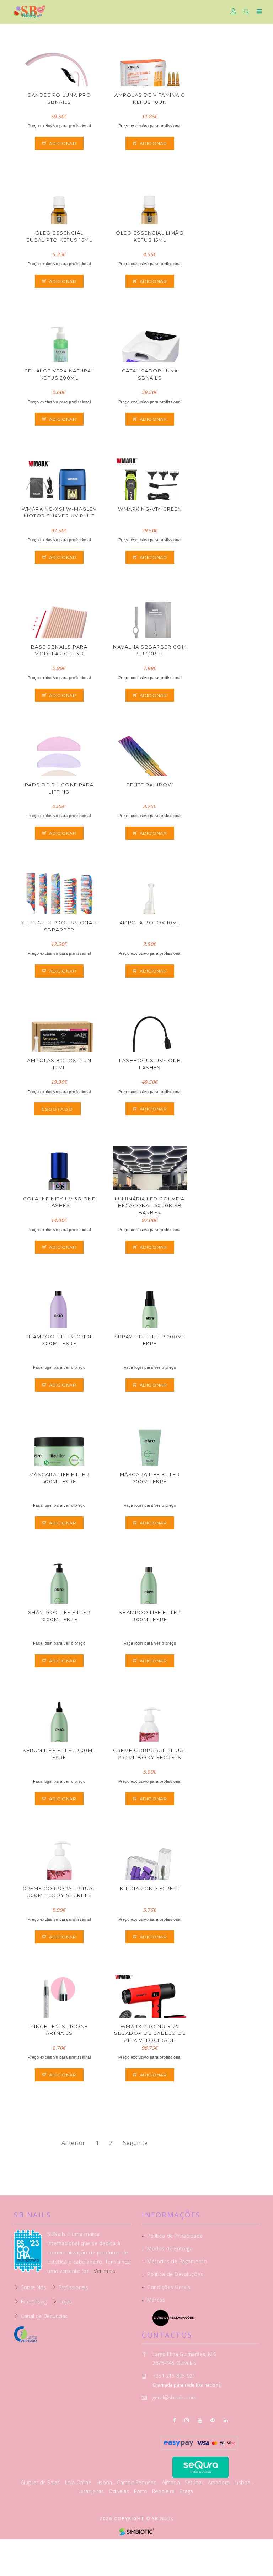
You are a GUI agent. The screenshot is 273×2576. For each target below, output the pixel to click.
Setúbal (195, 2482)
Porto (141, 2491)
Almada (172, 2482)
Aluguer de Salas (41, 2482)
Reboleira (164, 2491)
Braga (186, 2491)
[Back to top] (261, 2555)
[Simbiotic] (136, 2531)
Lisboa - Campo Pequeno (127, 2482)
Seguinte (135, 2143)
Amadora (220, 2482)
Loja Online (79, 2482)
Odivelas (120, 2491)
